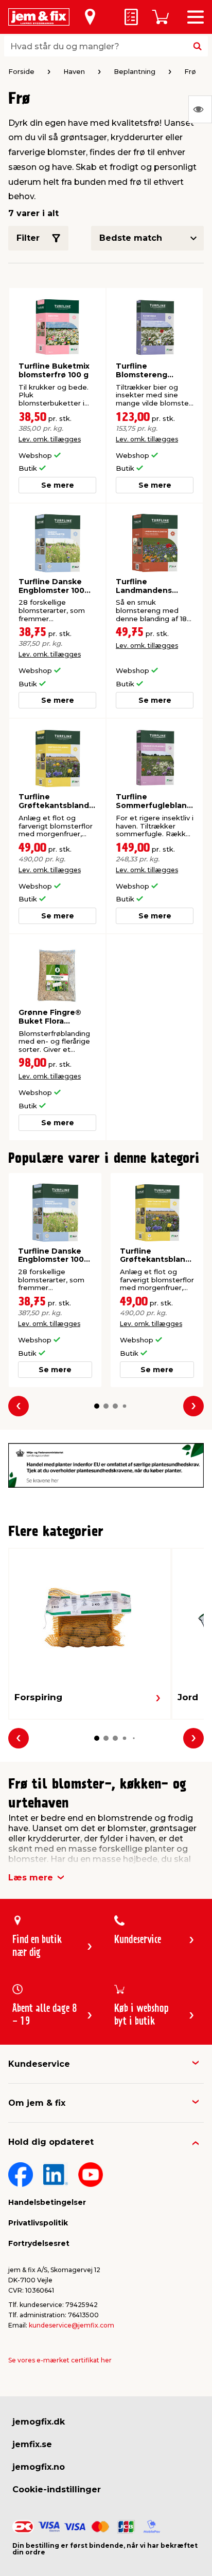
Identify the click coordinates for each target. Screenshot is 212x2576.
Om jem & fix (37, 2103)
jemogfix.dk (39, 2422)
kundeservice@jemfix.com (72, 2325)
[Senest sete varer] (200, 109)
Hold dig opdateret (51, 2142)
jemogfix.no (39, 2467)
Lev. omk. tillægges (50, 439)
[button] (97, 1406)
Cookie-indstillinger (57, 2490)
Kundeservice (39, 2064)
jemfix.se (32, 2444)
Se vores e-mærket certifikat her (60, 2360)
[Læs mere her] (106, 1465)
